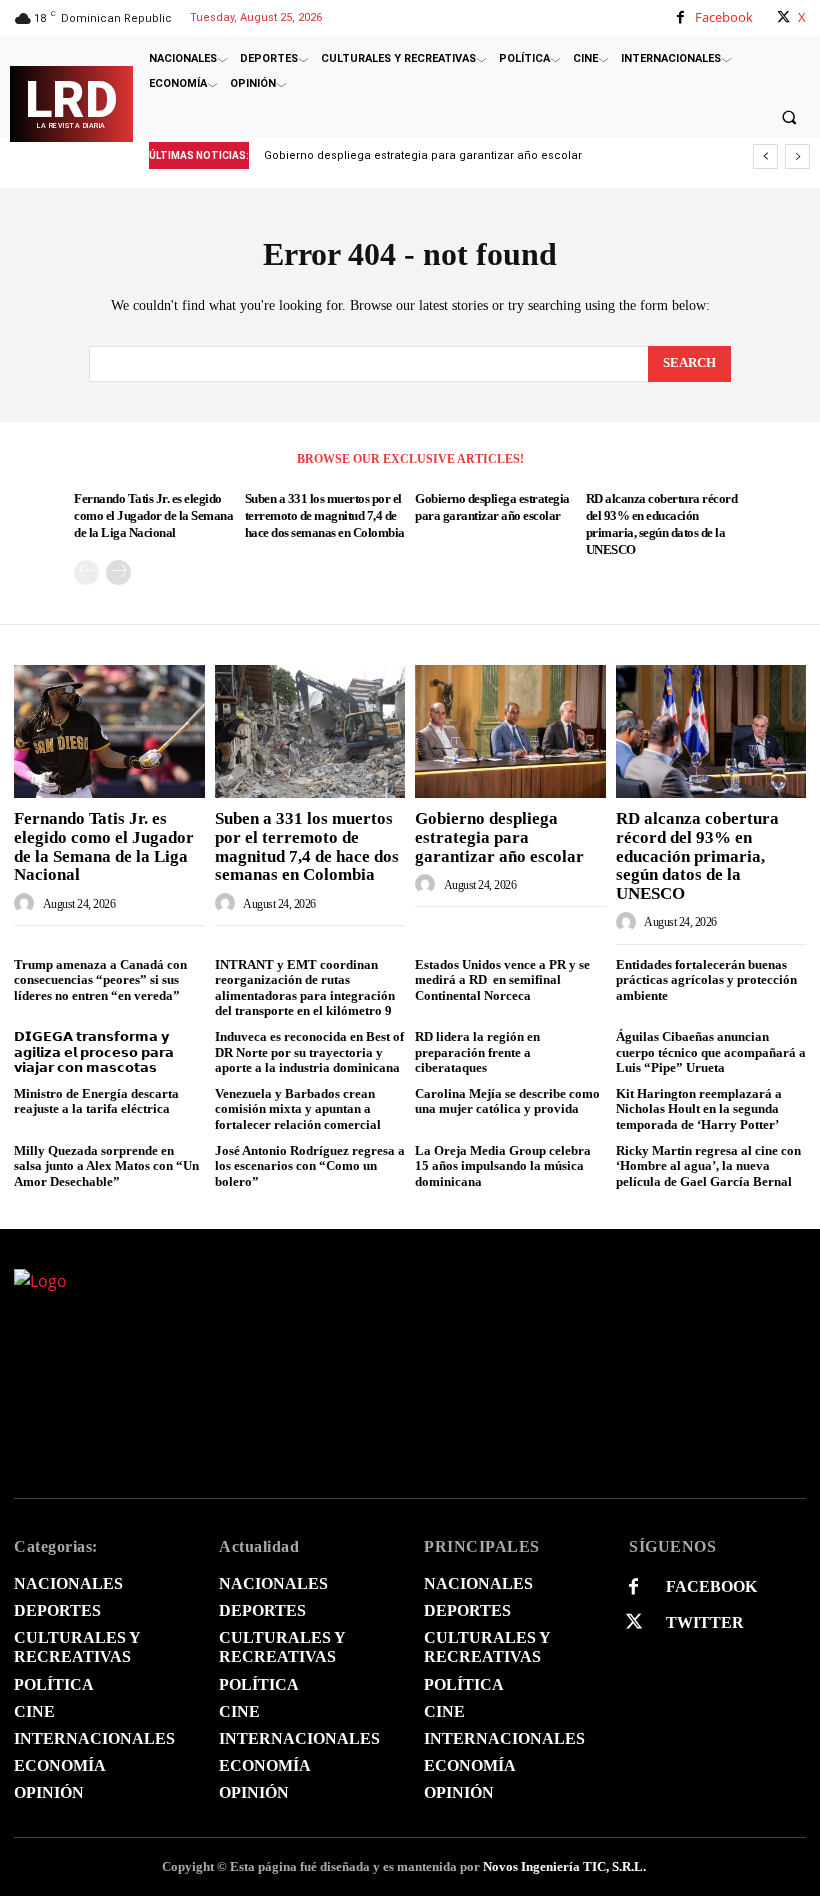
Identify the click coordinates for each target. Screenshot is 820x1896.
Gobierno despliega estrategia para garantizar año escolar (499, 837)
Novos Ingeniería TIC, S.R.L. (564, 1866)
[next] (797, 156)
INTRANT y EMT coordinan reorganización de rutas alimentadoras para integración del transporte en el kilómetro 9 (305, 988)
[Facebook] (680, 17)
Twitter (705, 1622)
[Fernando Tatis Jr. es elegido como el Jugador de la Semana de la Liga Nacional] (109, 731)
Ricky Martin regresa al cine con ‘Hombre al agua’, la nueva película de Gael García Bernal (708, 1166)
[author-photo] (27, 903)
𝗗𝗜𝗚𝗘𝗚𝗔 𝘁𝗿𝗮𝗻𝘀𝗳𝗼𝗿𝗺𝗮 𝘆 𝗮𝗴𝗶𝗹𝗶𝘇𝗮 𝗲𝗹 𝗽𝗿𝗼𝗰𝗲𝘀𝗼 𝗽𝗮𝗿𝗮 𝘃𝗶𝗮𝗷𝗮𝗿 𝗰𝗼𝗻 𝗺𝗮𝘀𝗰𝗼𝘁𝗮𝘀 (94, 1052)
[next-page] (118, 572)
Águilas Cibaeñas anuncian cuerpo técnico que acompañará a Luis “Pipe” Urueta (711, 1052)
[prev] (765, 156)
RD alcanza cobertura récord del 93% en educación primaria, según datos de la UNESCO (697, 856)
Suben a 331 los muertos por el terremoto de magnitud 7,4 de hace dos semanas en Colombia (325, 515)
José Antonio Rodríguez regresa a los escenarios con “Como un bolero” (310, 1166)
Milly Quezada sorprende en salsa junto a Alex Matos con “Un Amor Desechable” (106, 1166)
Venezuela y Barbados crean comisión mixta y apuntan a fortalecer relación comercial (298, 1109)
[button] (789, 117)
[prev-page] (86, 572)
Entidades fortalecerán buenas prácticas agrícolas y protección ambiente (706, 980)
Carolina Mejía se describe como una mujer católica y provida (507, 1101)
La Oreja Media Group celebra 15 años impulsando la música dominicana (503, 1166)
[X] (783, 17)
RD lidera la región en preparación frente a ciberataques (477, 1052)
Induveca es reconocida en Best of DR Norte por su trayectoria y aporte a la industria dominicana (309, 1052)
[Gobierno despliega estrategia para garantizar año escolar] (510, 731)
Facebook (724, 17)
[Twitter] (633, 1622)
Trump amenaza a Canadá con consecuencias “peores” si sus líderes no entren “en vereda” (100, 980)
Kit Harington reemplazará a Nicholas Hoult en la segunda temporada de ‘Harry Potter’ (699, 1109)
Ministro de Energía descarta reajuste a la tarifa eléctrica (96, 1101)
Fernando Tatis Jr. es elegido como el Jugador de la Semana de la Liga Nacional (153, 515)
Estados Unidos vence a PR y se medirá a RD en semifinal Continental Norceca (502, 980)
